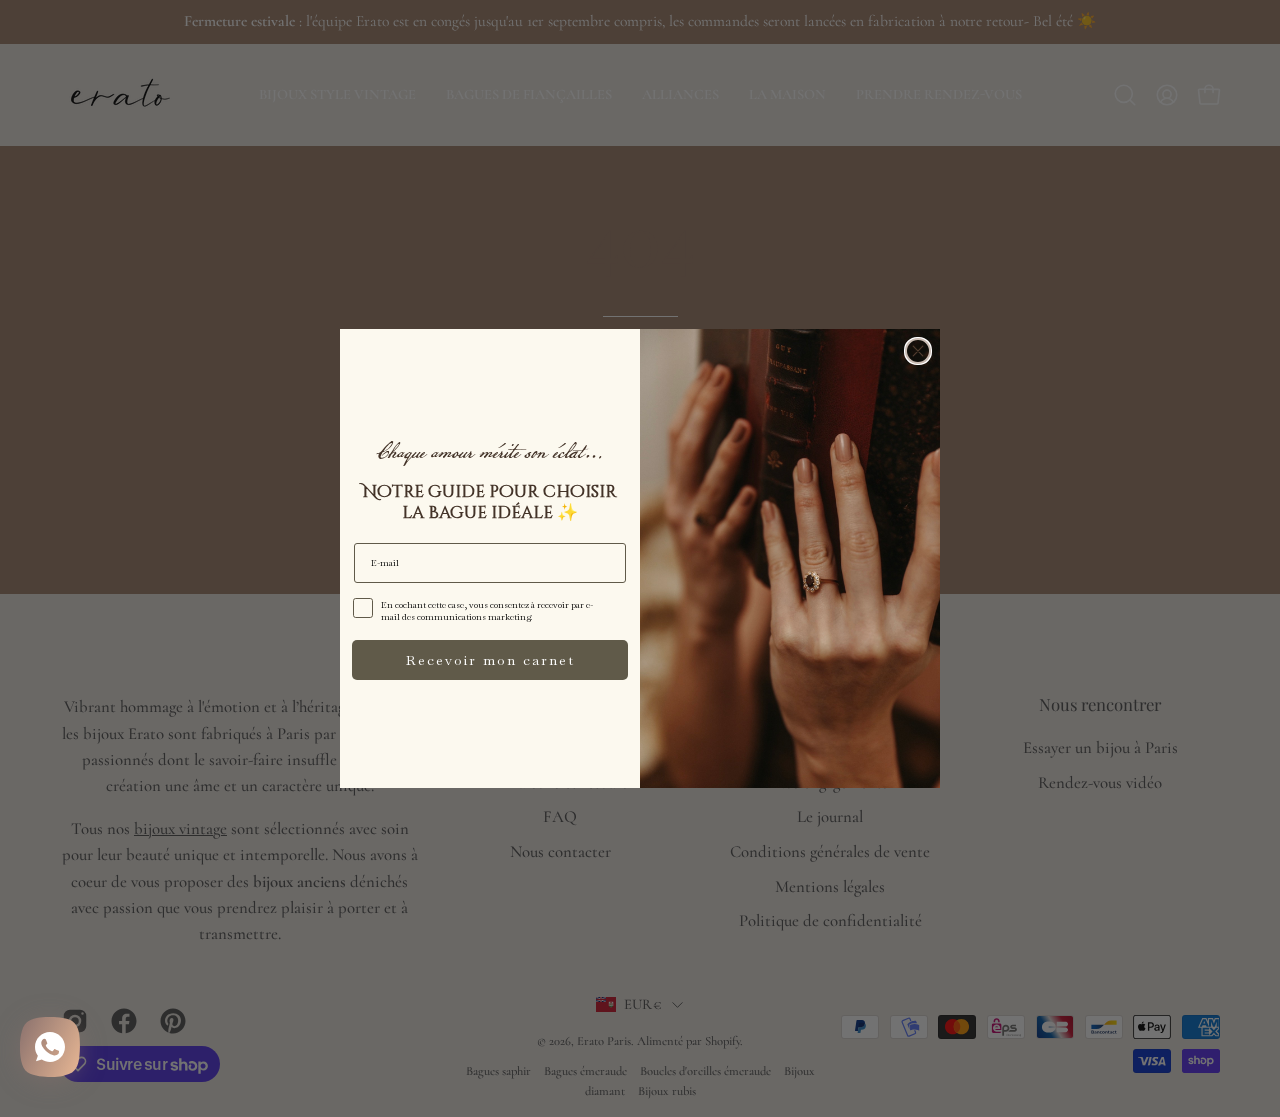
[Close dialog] (918, 351)
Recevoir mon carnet (490, 660)
